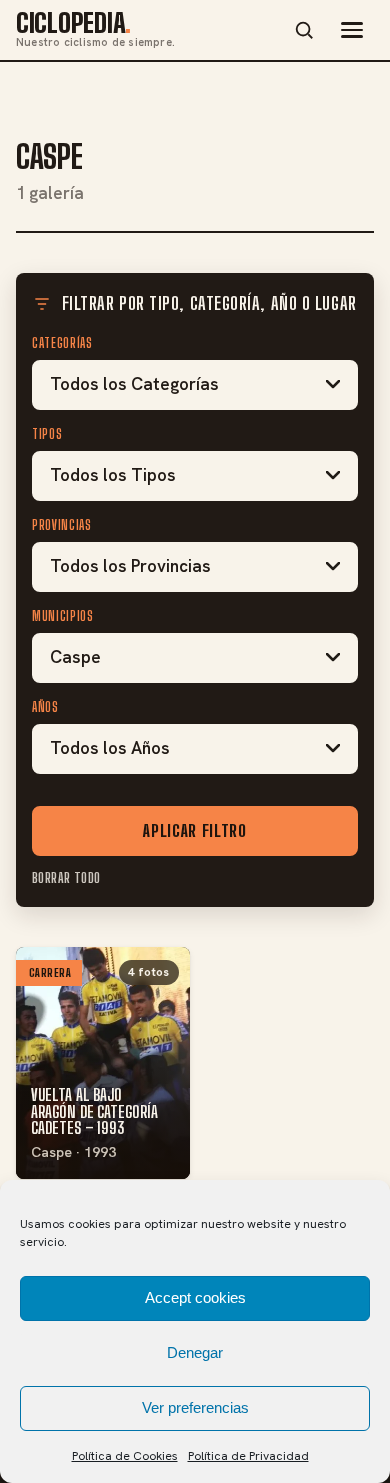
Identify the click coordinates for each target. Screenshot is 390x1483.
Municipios (63, 616)
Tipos (47, 434)
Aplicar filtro (194, 830)
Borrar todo (66, 878)
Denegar (195, 1352)
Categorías (62, 343)
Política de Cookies (125, 1456)
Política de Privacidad (248, 1456)
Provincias (62, 525)
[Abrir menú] (352, 30)
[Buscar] (304, 30)
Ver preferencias (195, 1407)
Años (45, 707)
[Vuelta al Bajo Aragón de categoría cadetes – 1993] (103, 1063)
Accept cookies (195, 1297)
